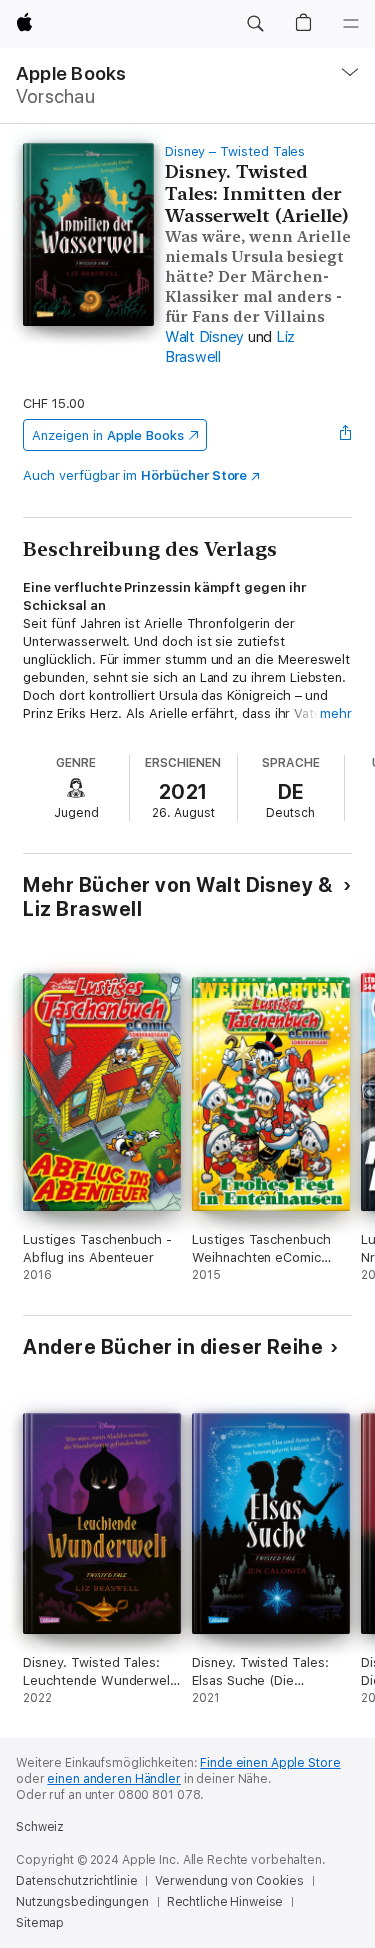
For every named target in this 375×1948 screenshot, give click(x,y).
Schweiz (40, 1827)
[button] (255, 24)
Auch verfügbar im (135, 475)
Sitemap (40, 1923)
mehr (336, 713)
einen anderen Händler (113, 1779)
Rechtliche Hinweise (225, 1902)
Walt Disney (204, 337)
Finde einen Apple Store (270, 1763)
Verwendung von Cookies (229, 1881)
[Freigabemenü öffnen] (346, 435)
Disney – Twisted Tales (235, 151)
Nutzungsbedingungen (82, 1902)
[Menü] (351, 24)
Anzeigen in (108, 435)
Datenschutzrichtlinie (76, 1881)
